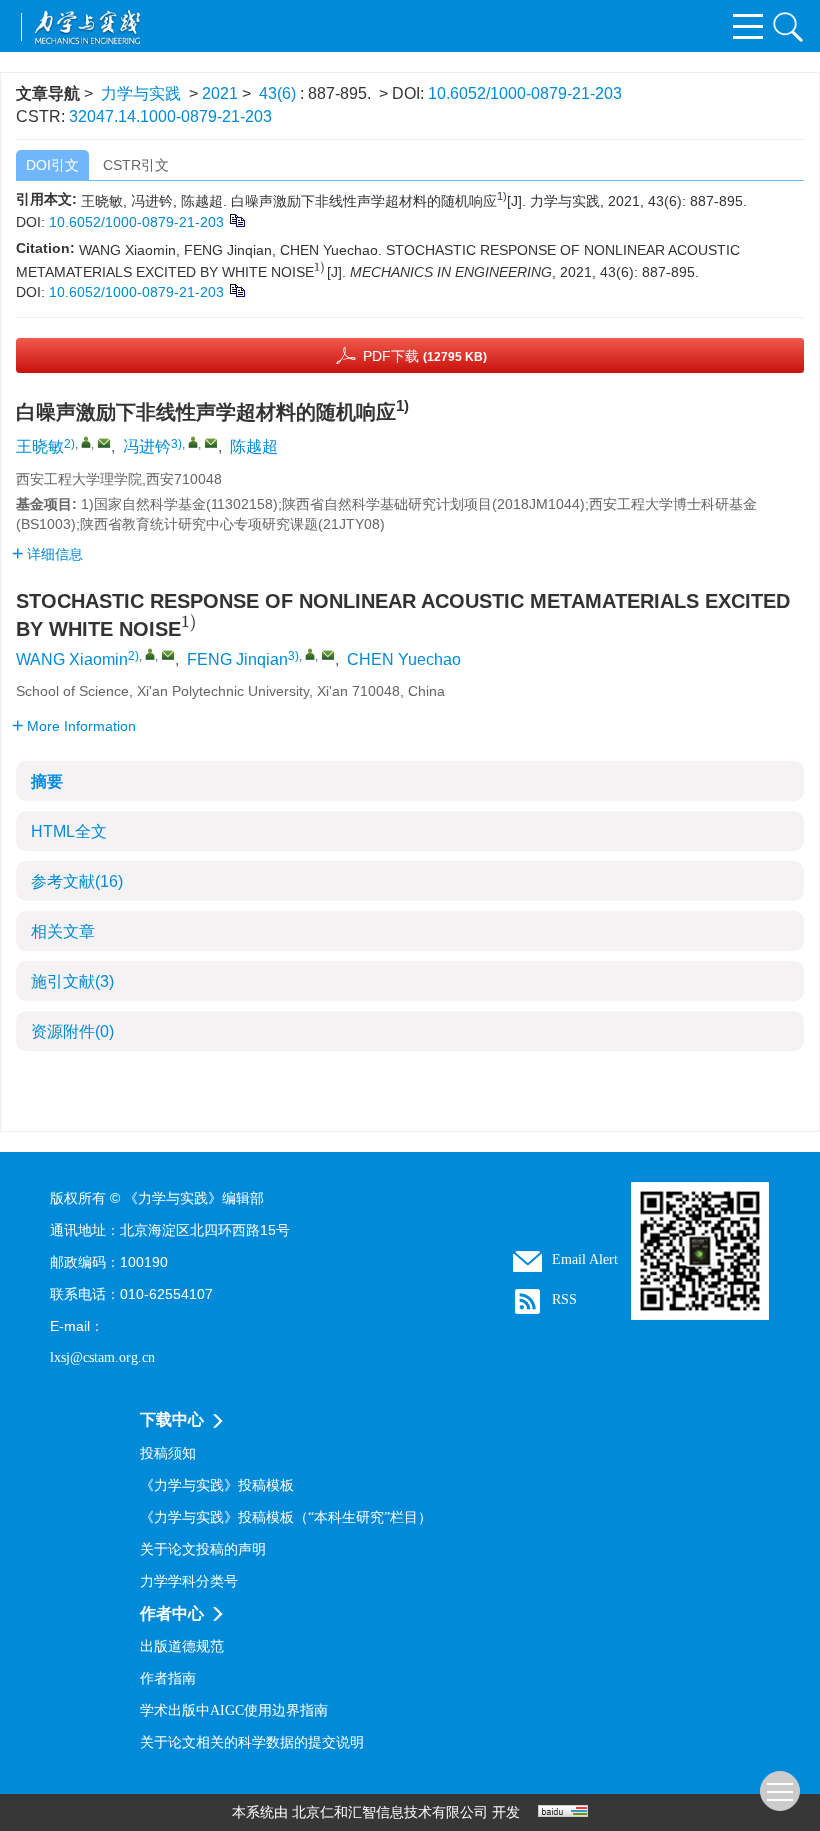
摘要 (47, 781)
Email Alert (585, 1259)
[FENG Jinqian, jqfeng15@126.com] (310, 654)
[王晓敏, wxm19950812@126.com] (86, 442)
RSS (564, 1299)
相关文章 (63, 931)
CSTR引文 (136, 165)
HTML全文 (69, 831)
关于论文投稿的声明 (203, 1549)
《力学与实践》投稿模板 (217, 1485)
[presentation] (320, 269)
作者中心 (172, 1613)
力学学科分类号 (189, 1581)
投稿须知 (168, 1453)
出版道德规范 (182, 1646)
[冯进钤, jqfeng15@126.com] (193, 442)
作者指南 (168, 1678)
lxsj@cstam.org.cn (102, 1357)
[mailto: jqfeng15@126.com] (328, 655)
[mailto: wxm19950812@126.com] (168, 655)
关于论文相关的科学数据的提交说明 (252, 1742)
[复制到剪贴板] (236, 219)
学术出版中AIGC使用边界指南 (234, 1710)
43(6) (279, 93)
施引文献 (72, 981)
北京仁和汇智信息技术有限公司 (390, 1812)
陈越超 (254, 446)
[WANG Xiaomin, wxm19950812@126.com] (150, 654)
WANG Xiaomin (72, 659)
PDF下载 (425, 356)
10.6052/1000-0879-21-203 (525, 93)
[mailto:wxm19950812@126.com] (104, 443)
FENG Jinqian (237, 659)
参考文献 (77, 881)
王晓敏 (40, 446)
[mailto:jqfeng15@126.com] (211, 443)
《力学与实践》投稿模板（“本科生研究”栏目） (286, 1517)
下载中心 (172, 1419)
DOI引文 (52, 165)
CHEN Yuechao (404, 659)
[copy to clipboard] (236, 289)
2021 (220, 93)
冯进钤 (147, 446)
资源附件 (72, 1031)
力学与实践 (141, 93)
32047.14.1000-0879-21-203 (170, 116)
